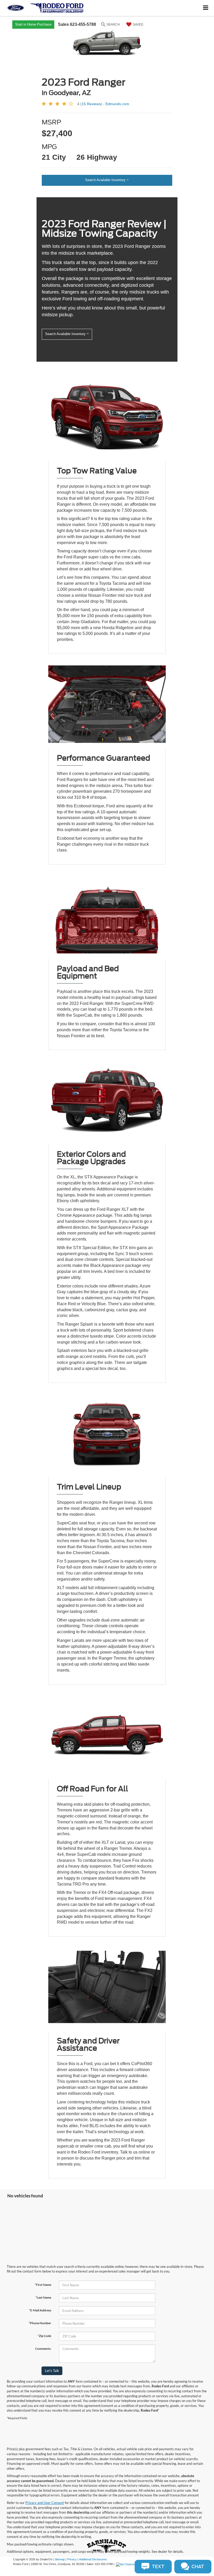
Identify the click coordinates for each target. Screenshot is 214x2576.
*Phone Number (40, 2323)
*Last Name (43, 2297)
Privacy (72, 2559)
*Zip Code (44, 2336)
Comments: (43, 2349)
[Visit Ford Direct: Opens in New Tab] (126, 2564)
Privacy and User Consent (45, 2503)
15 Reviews (91, 104)
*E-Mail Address (40, 2310)
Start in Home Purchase (33, 24)
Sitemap (60, 2559)
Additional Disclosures (93, 2559)
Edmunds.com (117, 104)
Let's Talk (52, 2371)
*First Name (43, 2285)
